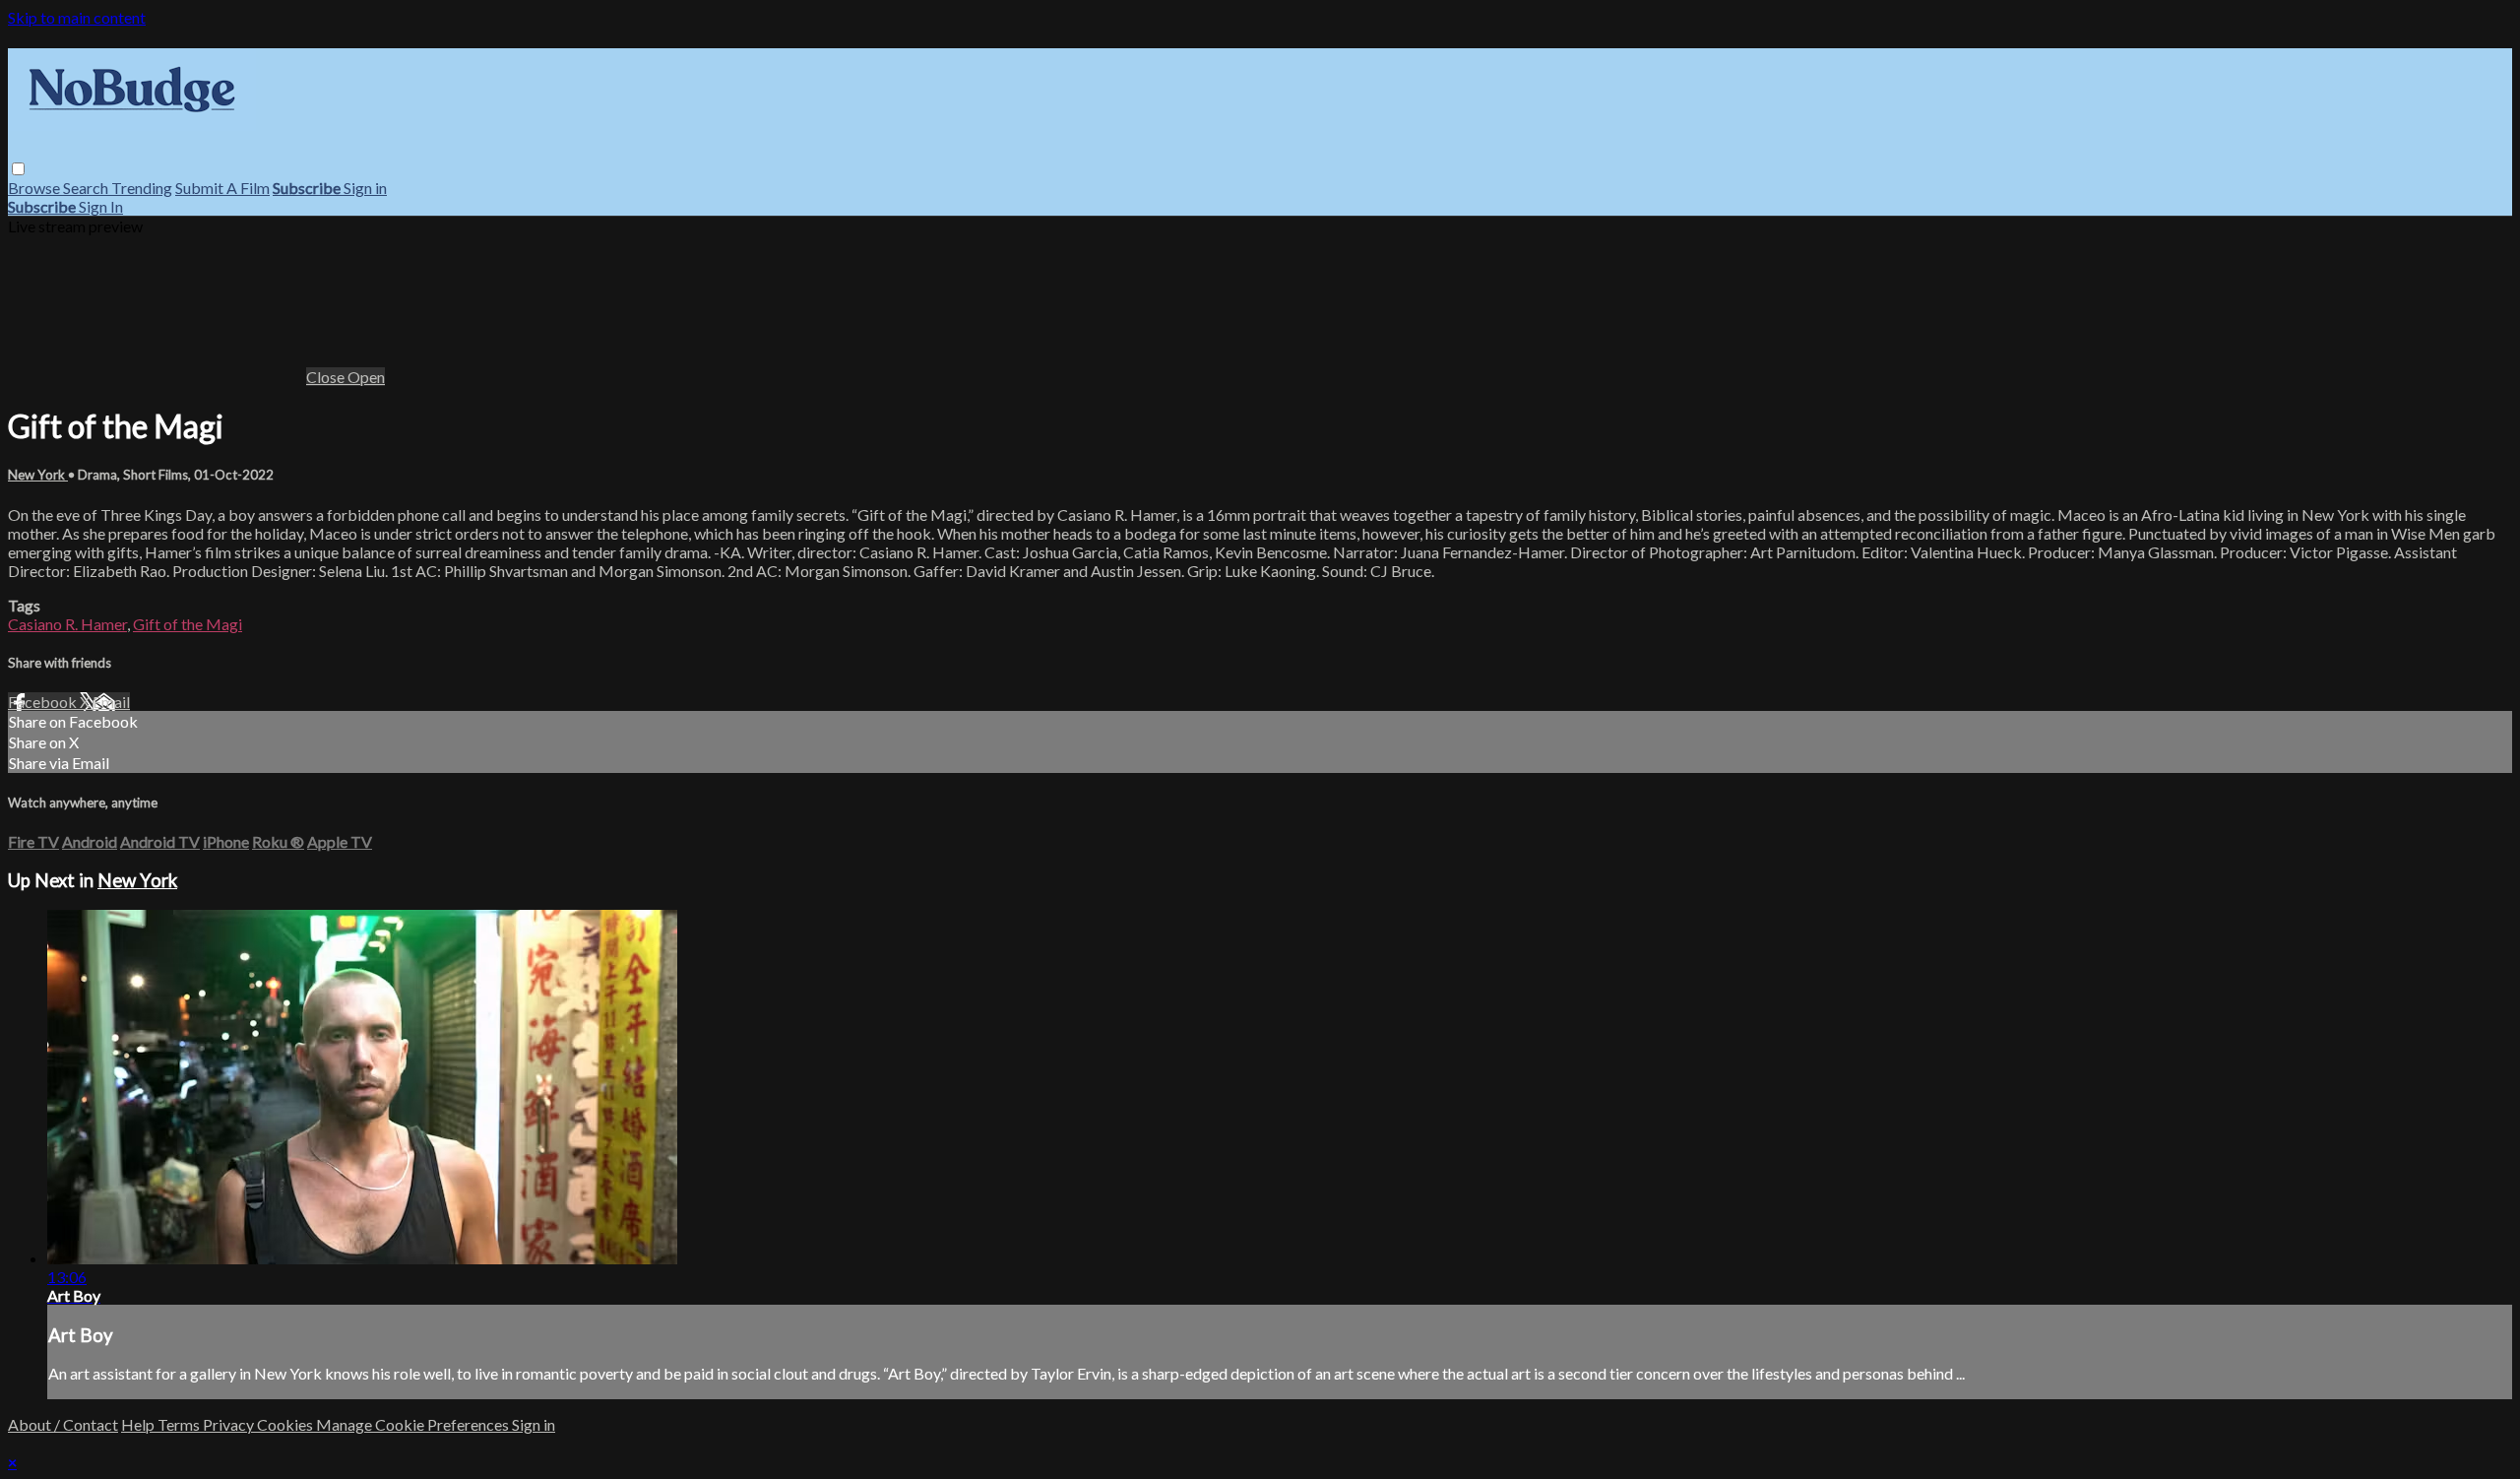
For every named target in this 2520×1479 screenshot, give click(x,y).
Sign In (101, 206)
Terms (180, 1424)
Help (139, 1424)
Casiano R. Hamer (67, 624)
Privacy (230, 1424)
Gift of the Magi (188, 624)
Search (87, 188)
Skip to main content (77, 17)
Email (111, 702)
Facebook (44, 702)
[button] (18, 169)
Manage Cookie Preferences (414, 1424)
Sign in (365, 188)
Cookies (286, 1424)
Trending (142, 188)
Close (327, 377)
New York (38, 475)
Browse (35, 188)
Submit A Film (222, 188)
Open (366, 377)
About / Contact (63, 1424)
